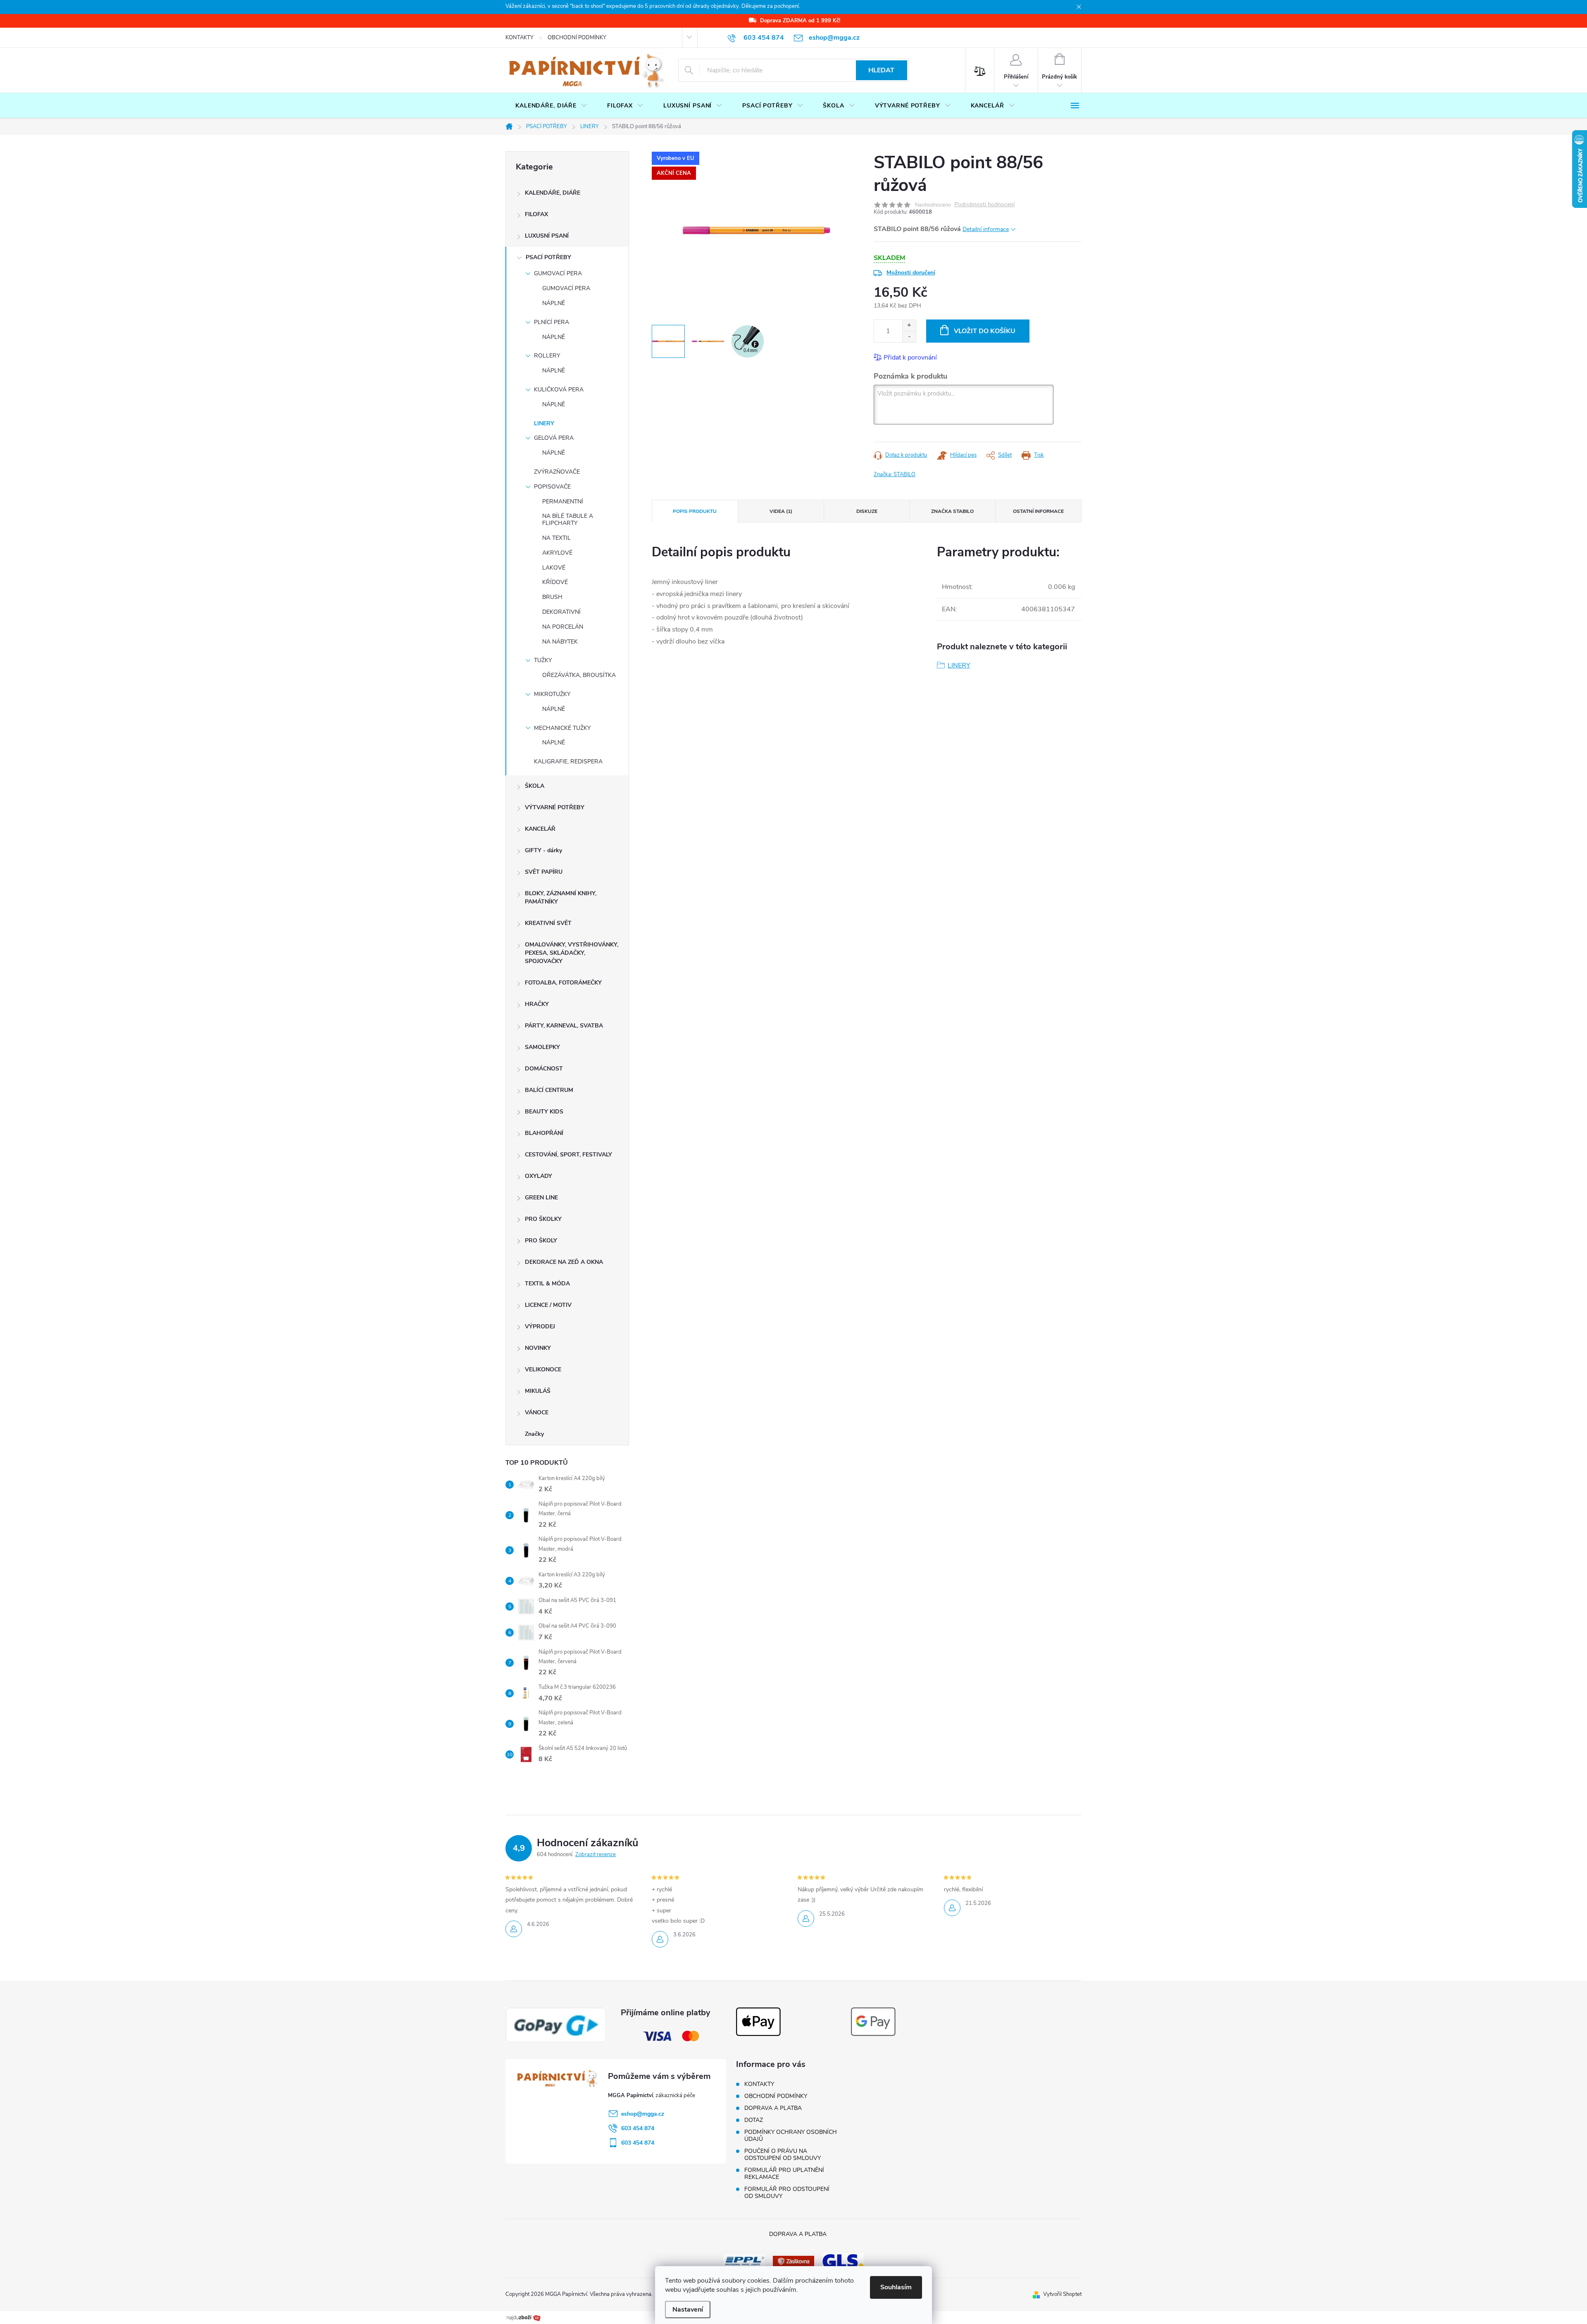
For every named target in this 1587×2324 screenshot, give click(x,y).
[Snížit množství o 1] (909, 337)
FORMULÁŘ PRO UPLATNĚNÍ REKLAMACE (784, 2174)
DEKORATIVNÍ (561, 612)
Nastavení (688, 2310)
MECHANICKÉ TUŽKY (562, 728)
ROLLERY (547, 356)
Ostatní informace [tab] (1038, 511)
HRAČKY (537, 1004)
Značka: (895, 474)
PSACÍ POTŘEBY (548, 257)
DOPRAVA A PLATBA (773, 2108)
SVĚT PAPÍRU (544, 872)
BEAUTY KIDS (544, 1112)
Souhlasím (896, 2287)
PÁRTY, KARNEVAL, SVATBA (564, 1026)
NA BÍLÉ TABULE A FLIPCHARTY (568, 520)
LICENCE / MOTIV (548, 1305)
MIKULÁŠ (538, 1391)
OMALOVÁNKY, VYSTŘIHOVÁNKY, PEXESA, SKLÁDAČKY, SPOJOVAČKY (572, 953)
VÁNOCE (537, 1412)
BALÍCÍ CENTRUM (549, 1090)
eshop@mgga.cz (643, 2114)
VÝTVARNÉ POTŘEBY (555, 807)
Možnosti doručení (911, 273)
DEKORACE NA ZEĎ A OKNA (564, 1262)
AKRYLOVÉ (557, 553)
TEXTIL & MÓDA (547, 1284)
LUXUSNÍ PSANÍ (547, 236)
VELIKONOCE (543, 1369)
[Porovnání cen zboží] (524, 2317)
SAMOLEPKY (542, 1047)
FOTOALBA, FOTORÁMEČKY (563, 983)
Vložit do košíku (985, 331)
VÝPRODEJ (540, 1326)
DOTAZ (754, 2120)
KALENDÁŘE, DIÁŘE (553, 193)
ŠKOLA (535, 786)
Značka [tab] (952, 511)
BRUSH (552, 597)
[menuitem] (551, 106)
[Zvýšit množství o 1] (909, 325)
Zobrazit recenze (596, 1854)
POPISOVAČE (552, 487)
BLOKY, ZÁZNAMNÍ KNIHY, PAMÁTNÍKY (561, 897)
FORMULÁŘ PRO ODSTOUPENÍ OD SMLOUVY (787, 2193)
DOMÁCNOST (544, 1069)
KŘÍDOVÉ (555, 582)
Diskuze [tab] (867, 511)
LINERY (544, 423)
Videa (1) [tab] (781, 511)
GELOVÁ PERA (554, 438)
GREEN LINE (541, 1198)
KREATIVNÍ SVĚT (548, 923)
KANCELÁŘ (540, 829)
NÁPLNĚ (554, 303)
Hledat (881, 70)
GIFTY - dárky (543, 850)
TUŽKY (543, 660)
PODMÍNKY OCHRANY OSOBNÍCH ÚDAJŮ (791, 2136)
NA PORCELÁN (563, 627)
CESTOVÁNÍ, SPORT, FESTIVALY (568, 1155)
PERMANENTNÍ (563, 502)
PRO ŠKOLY (541, 1241)
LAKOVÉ (554, 568)
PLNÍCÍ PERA (552, 322)
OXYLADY (539, 1176)
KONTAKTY (519, 38)
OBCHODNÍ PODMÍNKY (577, 38)
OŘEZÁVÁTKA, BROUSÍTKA (579, 675)
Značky (534, 1434)
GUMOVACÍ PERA (558, 273)
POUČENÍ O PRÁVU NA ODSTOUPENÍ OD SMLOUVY (783, 2155)
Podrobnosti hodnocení (984, 205)
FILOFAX (536, 214)
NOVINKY (538, 1348)
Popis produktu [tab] (695, 511)
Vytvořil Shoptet (1062, 2294)
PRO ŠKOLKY (543, 1219)
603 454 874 (638, 2128)
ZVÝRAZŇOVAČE (557, 472)
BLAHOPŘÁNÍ (544, 1133)
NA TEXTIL (556, 538)
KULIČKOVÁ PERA (559, 390)
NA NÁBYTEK (560, 642)
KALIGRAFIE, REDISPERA (568, 762)
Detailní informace (986, 229)
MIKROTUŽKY (552, 694)
